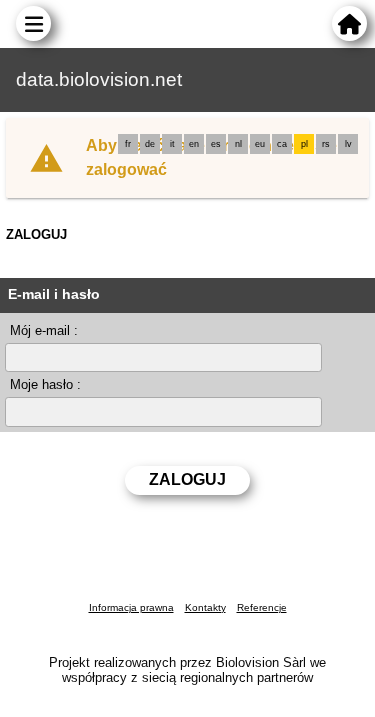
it (172, 144)
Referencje (262, 607)
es (216, 144)
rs (326, 144)
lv (348, 144)
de (150, 144)
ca (282, 144)
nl (238, 144)
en (194, 144)
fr (128, 144)
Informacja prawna (131, 607)
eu (260, 144)
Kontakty (205, 607)
